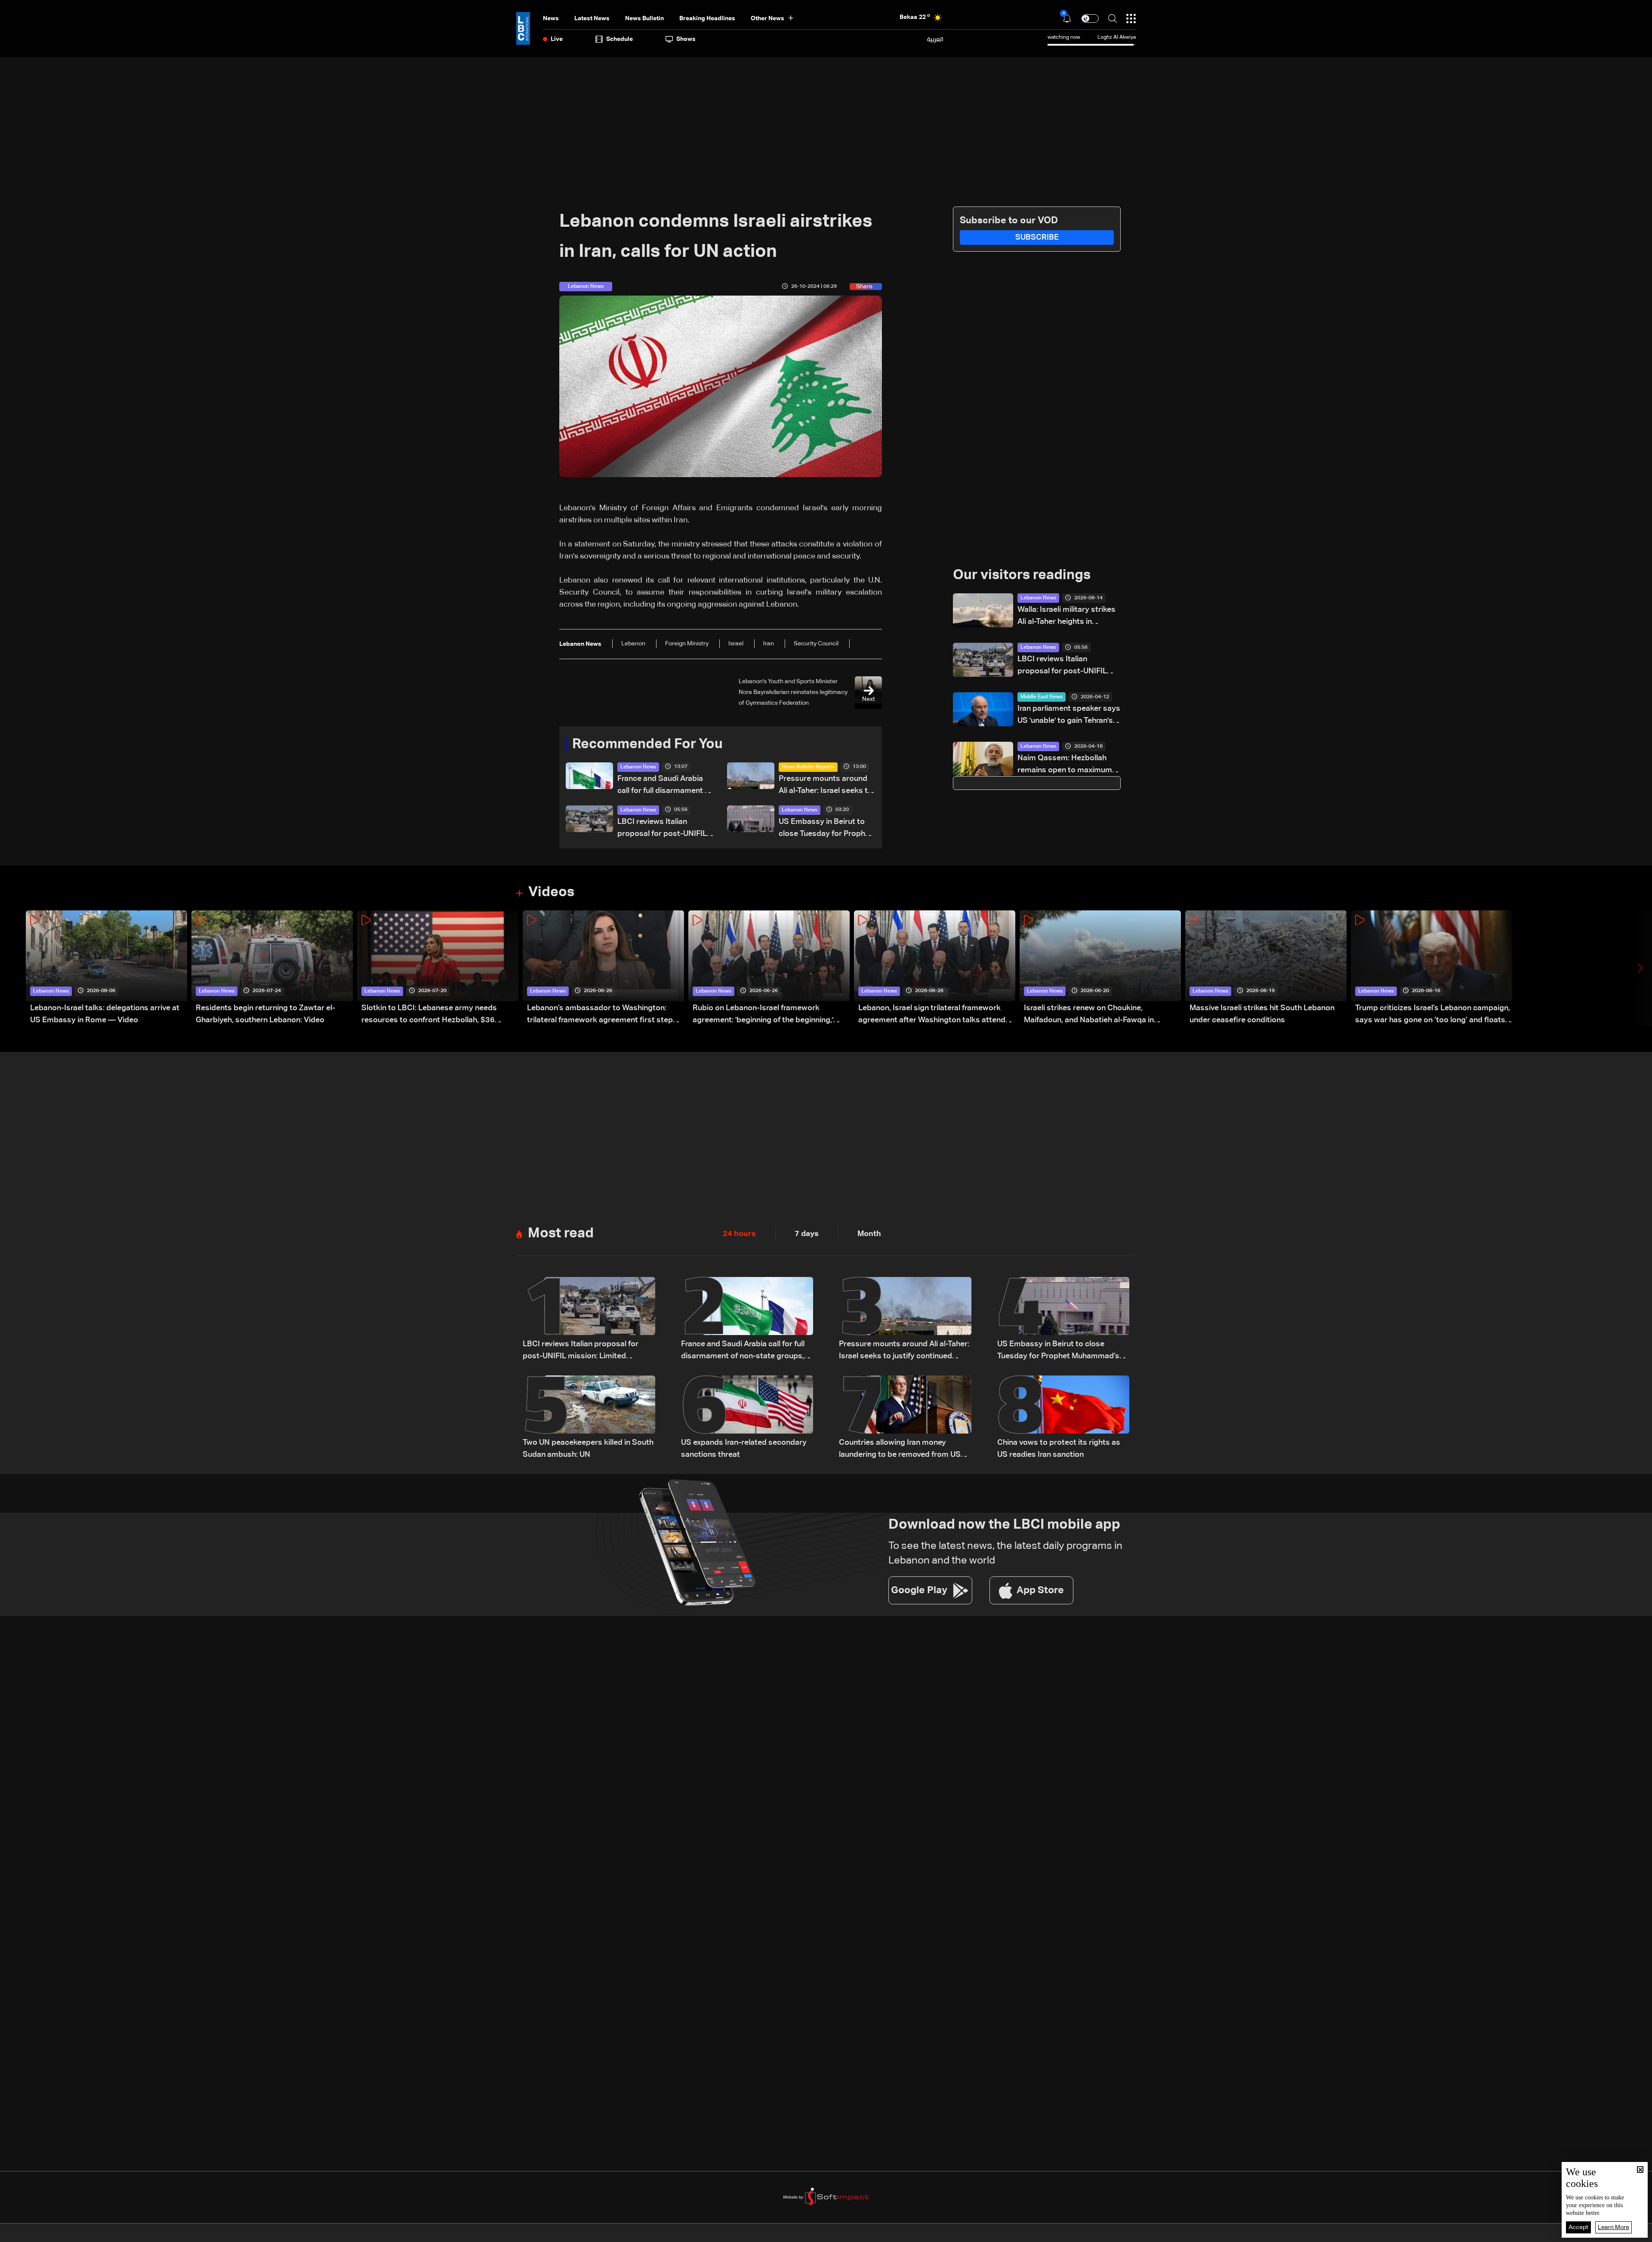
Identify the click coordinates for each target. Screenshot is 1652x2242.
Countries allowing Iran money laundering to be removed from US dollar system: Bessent (900, 1450)
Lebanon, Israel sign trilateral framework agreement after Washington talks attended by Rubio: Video (936, 1015)
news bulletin (644, 19)
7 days (807, 1234)
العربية (935, 39)
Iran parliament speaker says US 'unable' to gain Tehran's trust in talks (1069, 716)
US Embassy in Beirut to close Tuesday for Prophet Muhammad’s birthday (826, 829)
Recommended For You (647, 744)
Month (869, 1234)
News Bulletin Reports (808, 767)
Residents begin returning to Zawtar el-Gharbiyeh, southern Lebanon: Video (265, 1014)
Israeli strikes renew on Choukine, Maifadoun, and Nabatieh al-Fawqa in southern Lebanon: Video (1089, 1015)
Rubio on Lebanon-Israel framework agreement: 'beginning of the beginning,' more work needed (763, 1015)
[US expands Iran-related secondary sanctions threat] (747, 1418)
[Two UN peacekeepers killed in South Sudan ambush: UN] (589, 1418)
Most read (561, 1234)
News (551, 19)
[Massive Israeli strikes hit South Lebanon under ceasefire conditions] (1266, 968)
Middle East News (1042, 697)
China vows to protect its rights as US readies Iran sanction (1059, 1449)
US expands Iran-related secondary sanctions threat (744, 1449)
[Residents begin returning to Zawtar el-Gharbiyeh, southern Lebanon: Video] (272, 968)
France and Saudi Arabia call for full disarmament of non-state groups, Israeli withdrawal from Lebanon (665, 786)
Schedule (619, 39)
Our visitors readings (1022, 575)
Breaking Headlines (707, 19)
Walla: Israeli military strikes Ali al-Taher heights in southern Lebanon (1066, 617)
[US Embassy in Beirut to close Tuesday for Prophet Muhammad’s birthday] (1063, 1320)
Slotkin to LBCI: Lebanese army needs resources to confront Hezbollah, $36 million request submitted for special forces (439, 1015)
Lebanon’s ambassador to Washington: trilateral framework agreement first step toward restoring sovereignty (600, 1015)
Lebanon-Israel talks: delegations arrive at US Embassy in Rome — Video (105, 1014)
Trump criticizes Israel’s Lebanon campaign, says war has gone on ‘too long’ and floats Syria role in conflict (1433, 1015)
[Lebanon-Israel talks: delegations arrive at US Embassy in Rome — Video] (106, 968)
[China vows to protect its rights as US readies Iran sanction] (1063, 1418)
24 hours (739, 1234)
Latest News (592, 19)
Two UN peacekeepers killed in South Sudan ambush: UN (588, 1449)
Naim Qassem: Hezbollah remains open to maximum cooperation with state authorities (1065, 765)
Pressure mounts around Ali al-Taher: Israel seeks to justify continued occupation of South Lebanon (826, 786)
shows (686, 39)
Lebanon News (638, 767)
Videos (551, 892)
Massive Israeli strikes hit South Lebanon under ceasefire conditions (1262, 1014)
